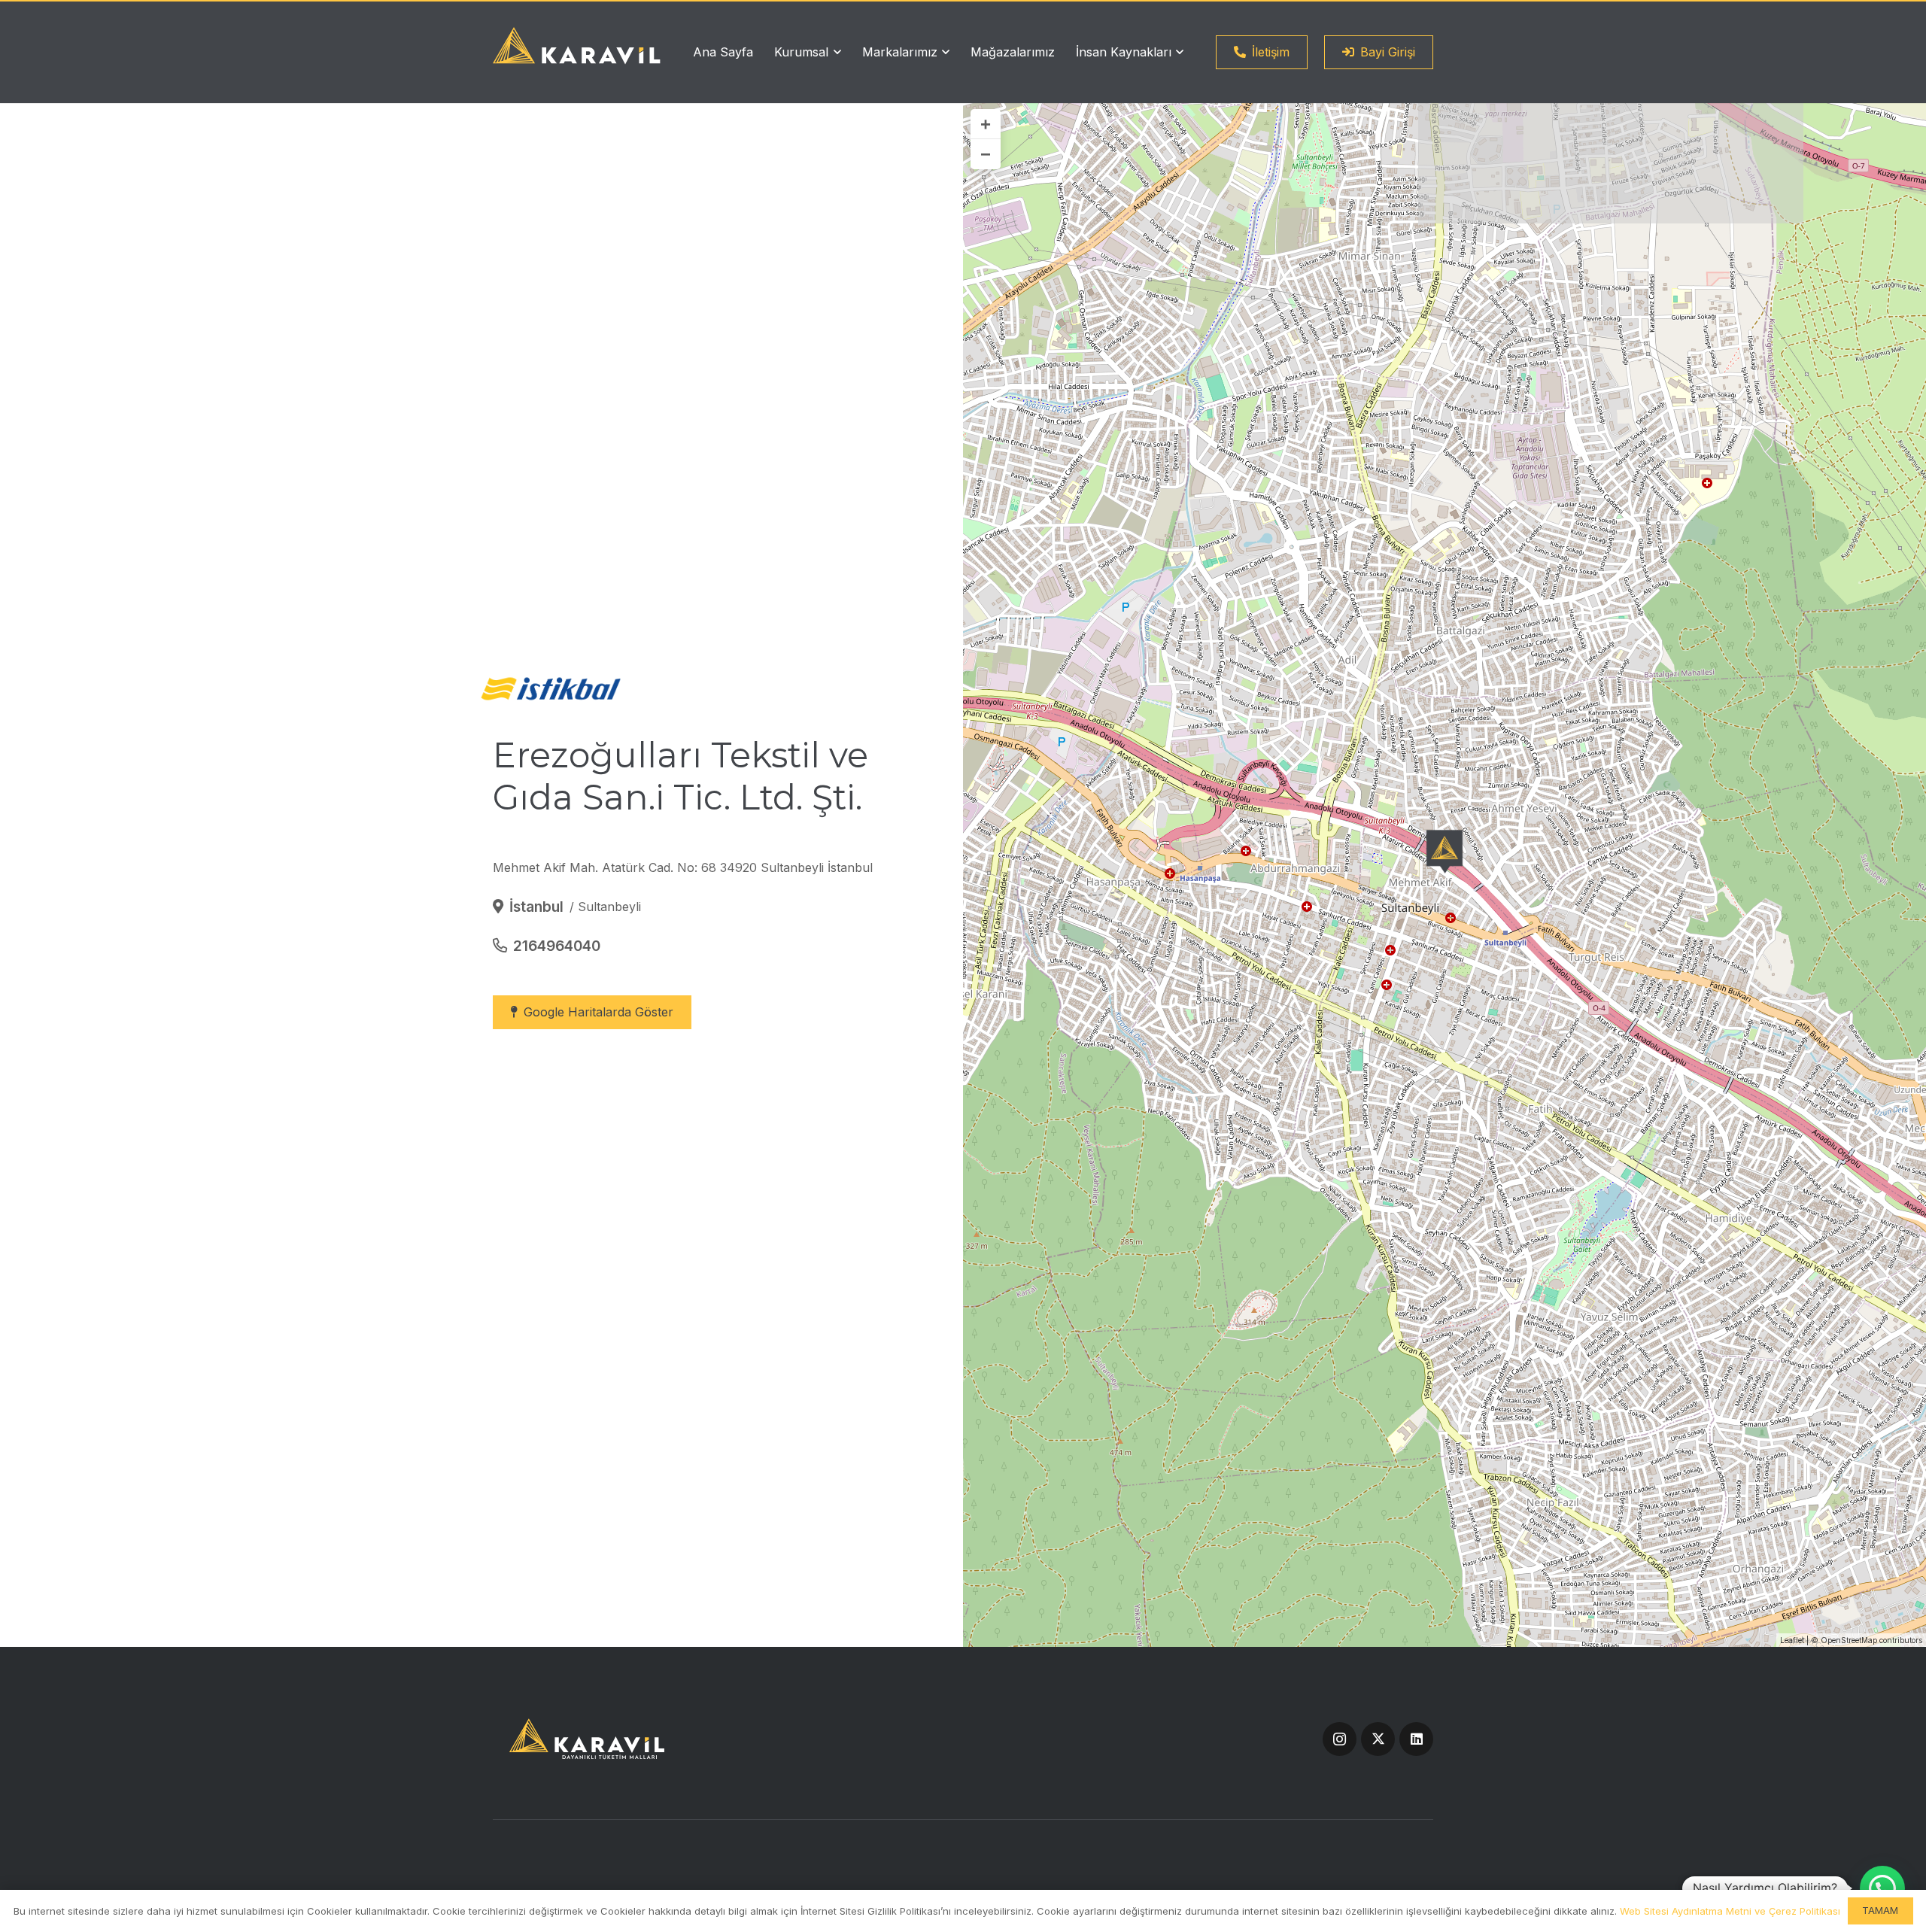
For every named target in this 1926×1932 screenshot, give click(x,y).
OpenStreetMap (1849, 1640)
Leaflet (1792, 1640)
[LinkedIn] (1416, 1739)
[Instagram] (1340, 1739)
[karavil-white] (577, 46)
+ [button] (986, 124)
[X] (1378, 1739)
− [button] (986, 154)
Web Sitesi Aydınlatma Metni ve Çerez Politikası (1730, 1911)
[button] (834, 52)
